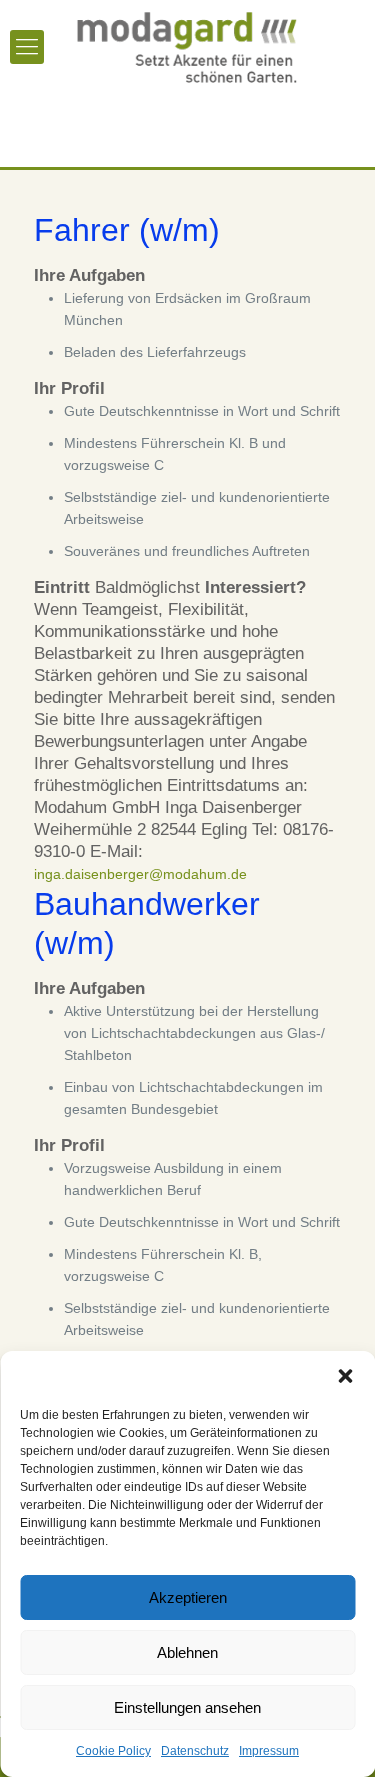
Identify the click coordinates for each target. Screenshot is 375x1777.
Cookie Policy (113, 1751)
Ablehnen (187, 1652)
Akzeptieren (188, 1597)
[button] (345, 1376)
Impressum (269, 1751)
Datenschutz (195, 1751)
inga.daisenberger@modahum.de (140, 874)
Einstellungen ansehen (187, 1707)
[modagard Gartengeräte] (187, 45)
